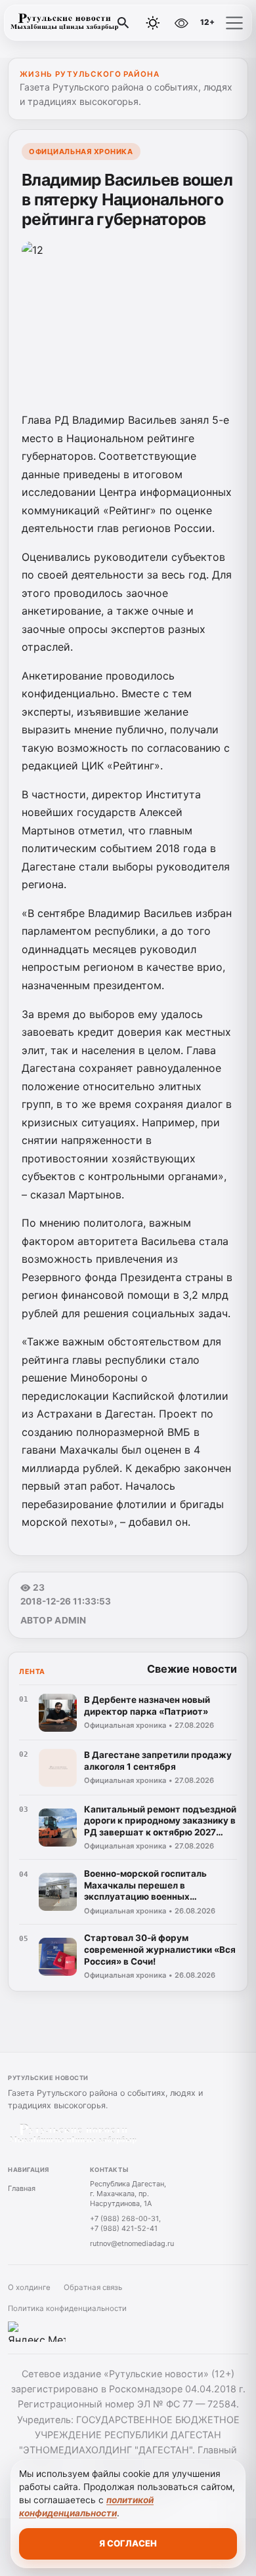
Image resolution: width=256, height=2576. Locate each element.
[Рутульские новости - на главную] (64, 23)
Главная (22, 2188)
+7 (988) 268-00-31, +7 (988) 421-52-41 (125, 2223)
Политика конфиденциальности (67, 2308)
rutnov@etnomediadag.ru (132, 2243)
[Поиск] (123, 23)
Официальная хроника (81, 152)
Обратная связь (93, 2287)
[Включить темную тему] (153, 23)
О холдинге (29, 2287)
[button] (234, 23)
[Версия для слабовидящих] (181, 23)
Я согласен (128, 2543)
